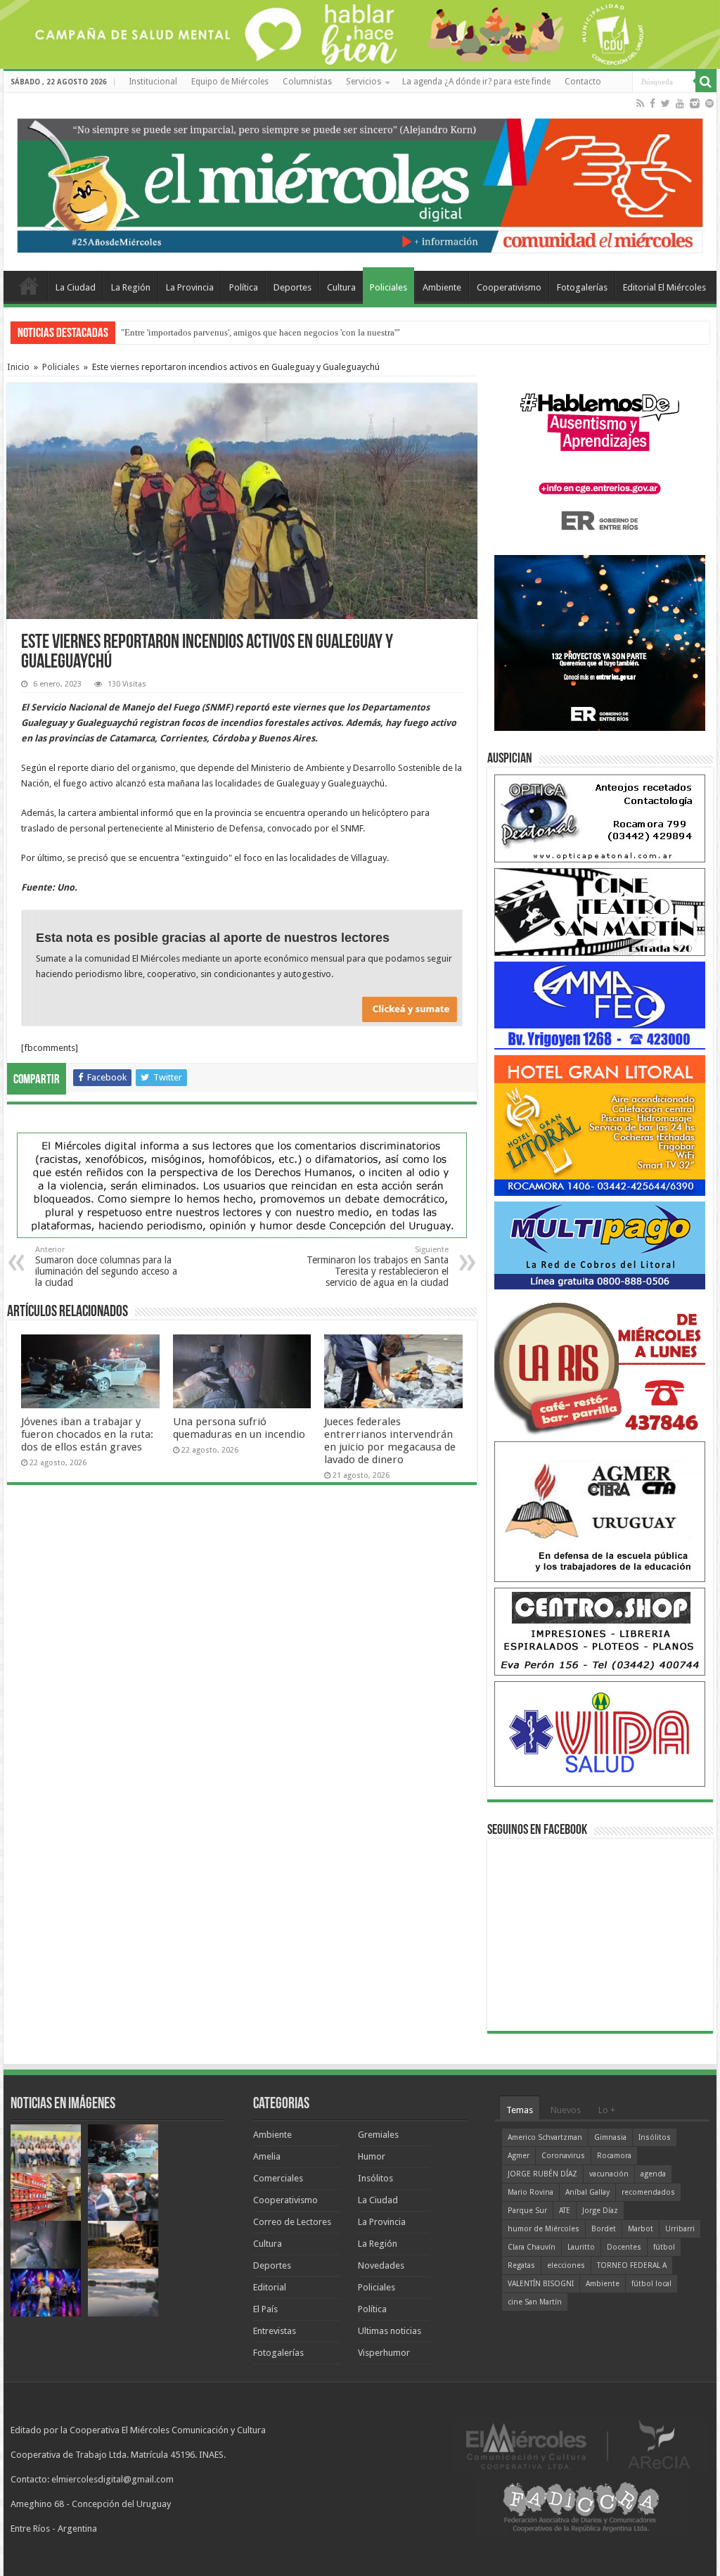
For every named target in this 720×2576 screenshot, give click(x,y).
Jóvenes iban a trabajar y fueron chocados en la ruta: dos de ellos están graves (87, 1434)
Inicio (18, 367)
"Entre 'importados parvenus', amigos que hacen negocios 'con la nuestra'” (261, 332)
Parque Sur (527, 2211)
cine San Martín (535, 2302)
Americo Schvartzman (545, 2137)
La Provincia (190, 287)
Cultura (341, 287)
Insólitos (375, 2178)
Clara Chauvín (532, 2247)
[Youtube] (680, 103)
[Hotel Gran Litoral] (600, 1125)
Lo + (607, 2110)
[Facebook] (652, 103)
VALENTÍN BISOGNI (541, 2284)
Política (244, 287)
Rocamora (614, 2156)
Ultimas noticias (390, 2331)
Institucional (153, 82)
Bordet (604, 2229)
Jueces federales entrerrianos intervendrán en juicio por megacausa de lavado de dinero (390, 1441)
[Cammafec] (600, 1005)
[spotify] (709, 103)
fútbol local (651, 2284)
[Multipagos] (600, 1245)
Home (29, 286)
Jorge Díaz (600, 2211)
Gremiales (378, 2135)
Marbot (641, 2229)
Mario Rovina (531, 2192)
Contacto (583, 82)
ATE (565, 2211)
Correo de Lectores (292, 2222)
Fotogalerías (582, 287)
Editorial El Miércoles (664, 287)
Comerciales (278, 2178)
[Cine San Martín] (600, 911)
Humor (372, 2156)
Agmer (519, 2156)
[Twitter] (666, 103)
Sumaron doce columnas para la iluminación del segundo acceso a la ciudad (106, 1267)
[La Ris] (600, 1365)
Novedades (381, 2265)
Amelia (267, 2156)
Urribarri (680, 2229)
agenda (653, 2174)
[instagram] (695, 103)
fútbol (664, 2247)
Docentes (624, 2247)
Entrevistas (275, 2331)
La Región (131, 287)
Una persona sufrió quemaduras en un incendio (239, 1428)
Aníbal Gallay (587, 2192)
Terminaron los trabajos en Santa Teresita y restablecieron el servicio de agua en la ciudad (378, 1267)
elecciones (566, 2265)
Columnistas (307, 82)
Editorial (270, 2287)
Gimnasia (610, 2137)
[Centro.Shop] (600, 1631)
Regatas (521, 2265)
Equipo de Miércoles (230, 82)
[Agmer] (600, 1511)
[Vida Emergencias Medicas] (600, 1734)
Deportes (292, 287)
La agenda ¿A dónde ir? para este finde (476, 82)
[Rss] (640, 103)
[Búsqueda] (706, 82)
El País (265, 2309)
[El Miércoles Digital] (360, 182)
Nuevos (566, 2110)
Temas (520, 2110)
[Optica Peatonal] (600, 818)
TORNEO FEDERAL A (632, 2265)
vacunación (609, 2174)
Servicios (364, 82)
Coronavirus (563, 2156)
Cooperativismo (509, 287)
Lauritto (581, 2247)
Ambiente (442, 287)
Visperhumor (384, 2353)
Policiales (388, 287)
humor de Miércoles (544, 2229)
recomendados (648, 2192)
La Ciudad (76, 287)
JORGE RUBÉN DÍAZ (542, 2174)
